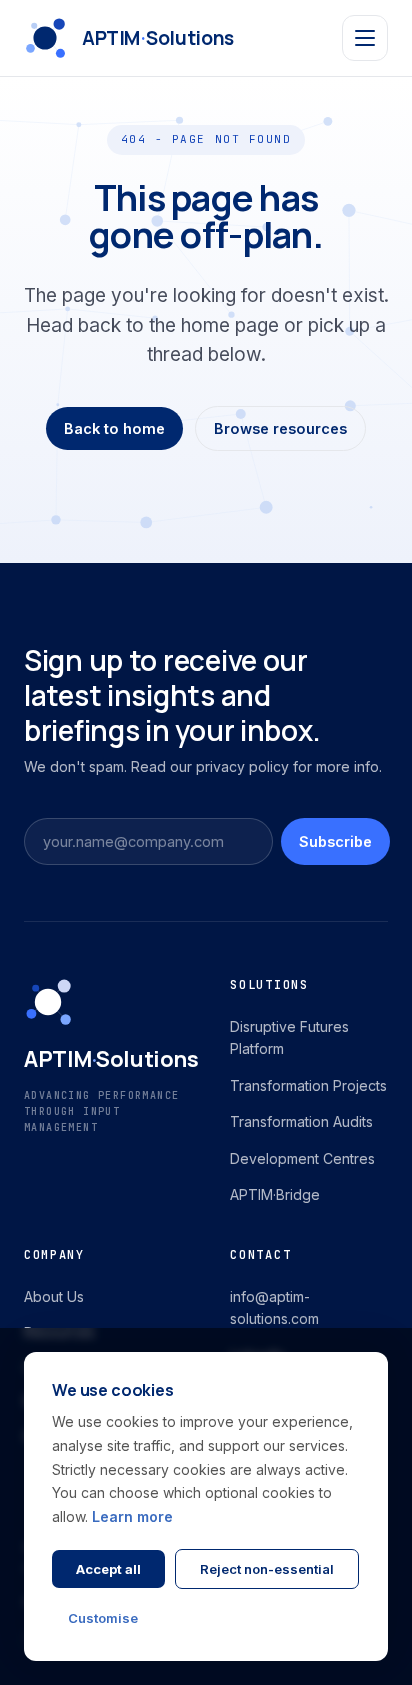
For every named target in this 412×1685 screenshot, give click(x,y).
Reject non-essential (267, 1569)
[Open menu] (365, 38)
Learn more (132, 1516)
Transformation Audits (301, 1121)
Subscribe (335, 841)
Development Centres (302, 1158)
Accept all (108, 1569)
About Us (54, 1296)
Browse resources (280, 428)
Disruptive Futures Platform (289, 1037)
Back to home (114, 428)
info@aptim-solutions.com (274, 1307)
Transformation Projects (308, 1085)
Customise (103, 1618)
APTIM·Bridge (275, 1194)
